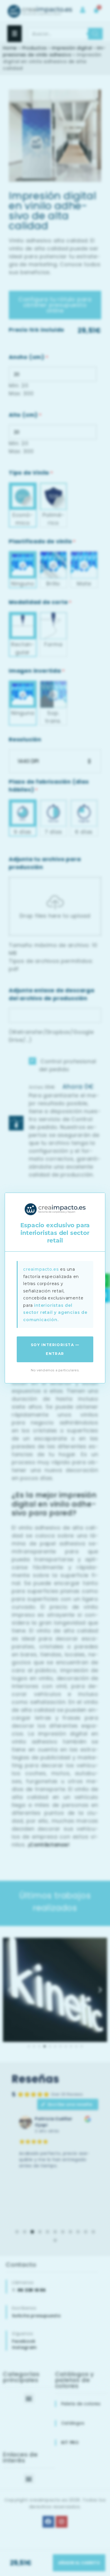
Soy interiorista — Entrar (55, 1349)
